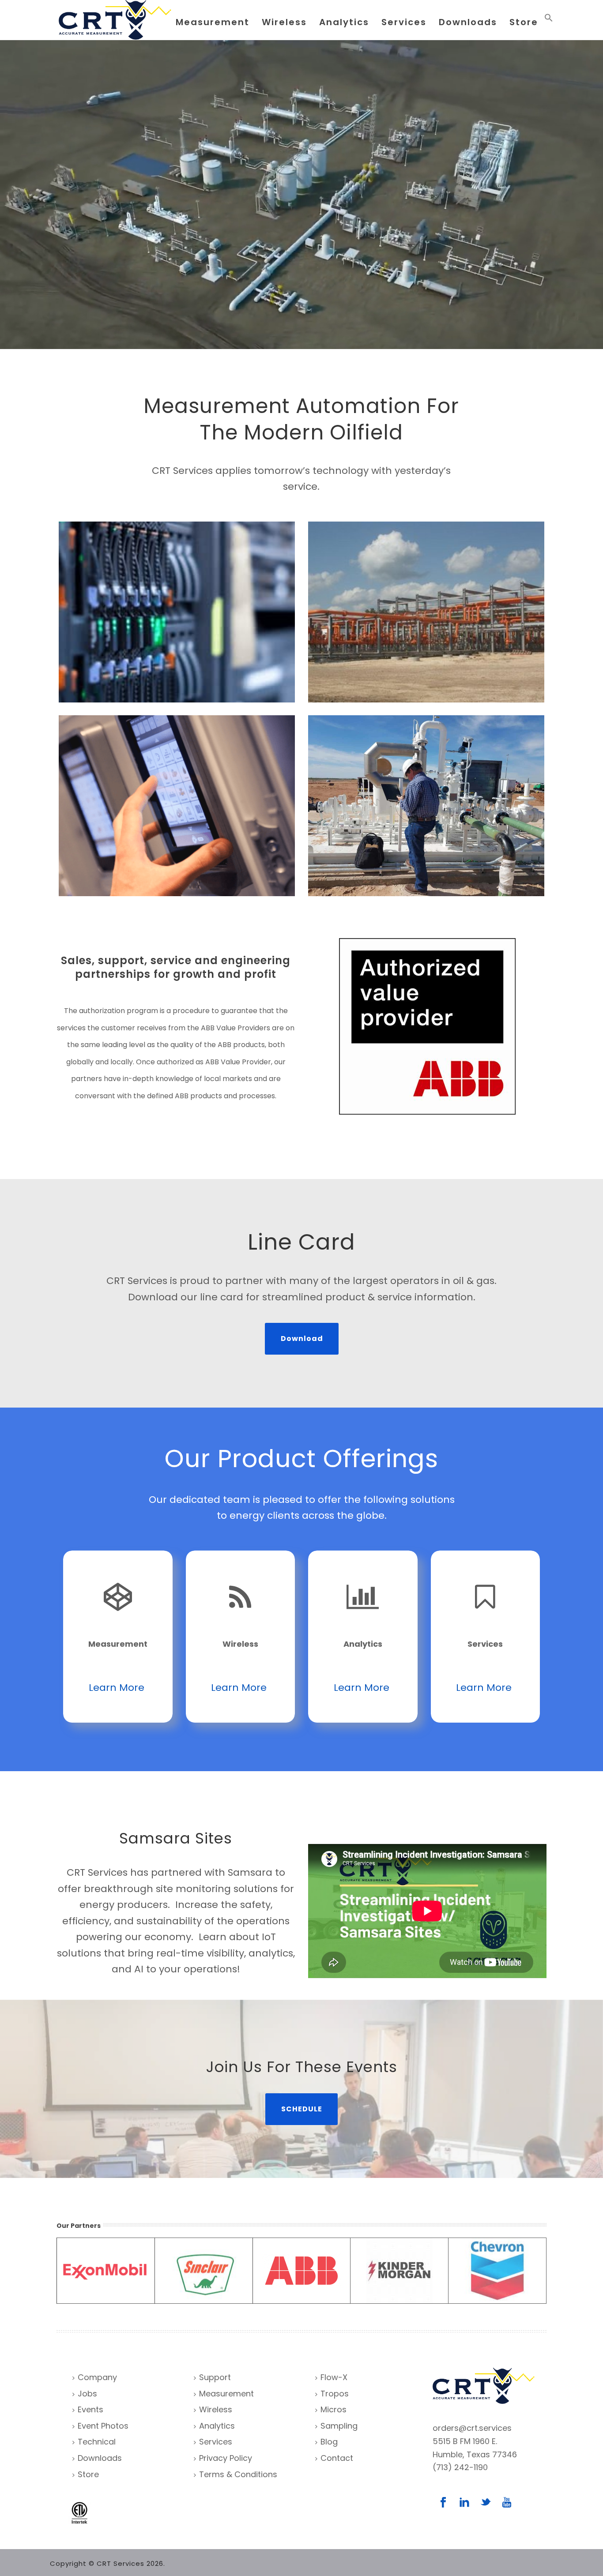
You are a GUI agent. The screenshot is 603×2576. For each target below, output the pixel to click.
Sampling (339, 2426)
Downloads (468, 22)
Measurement (213, 22)
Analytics (344, 22)
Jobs (87, 2394)
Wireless (284, 22)
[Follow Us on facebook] (443, 2503)
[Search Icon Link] (549, 20)
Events (90, 2409)
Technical (97, 2442)
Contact (337, 2458)
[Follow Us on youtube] (507, 2503)
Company (97, 2377)
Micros (334, 2409)
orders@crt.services (472, 2428)
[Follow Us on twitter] (486, 2503)
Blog (329, 2442)
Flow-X (334, 2377)
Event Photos (103, 2426)
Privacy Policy (226, 2458)
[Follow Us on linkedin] (464, 2503)
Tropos (335, 2394)
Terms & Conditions (238, 2474)
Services (404, 22)
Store (524, 22)
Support (215, 2377)
